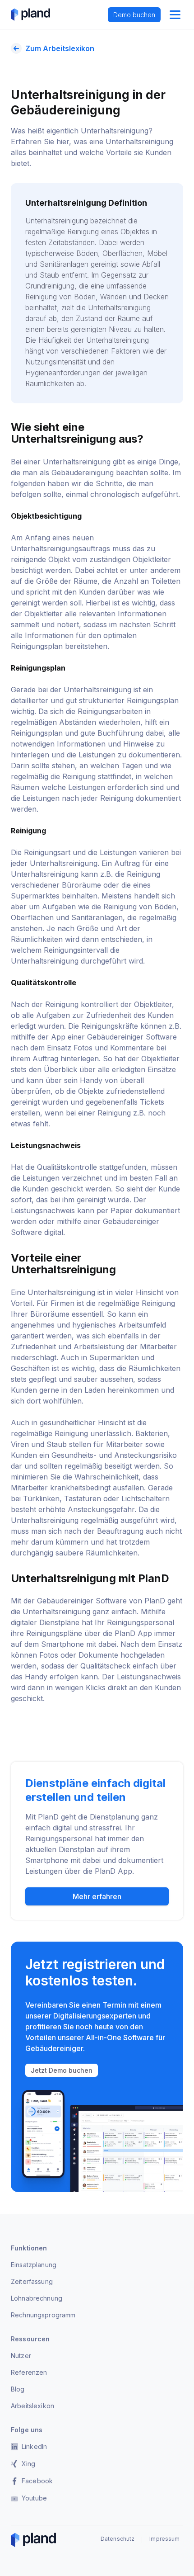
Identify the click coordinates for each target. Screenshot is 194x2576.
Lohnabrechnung (37, 2298)
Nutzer (21, 2356)
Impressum (164, 2539)
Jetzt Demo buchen (62, 2070)
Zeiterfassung (32, 2281)
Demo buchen (134, 15)
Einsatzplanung (34, 2265)
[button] (175, 14)
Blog (18, 2389)
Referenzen (29, 2372)
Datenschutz (118, 2539)
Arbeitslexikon (32, 2406)
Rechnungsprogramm (43, 2315)
